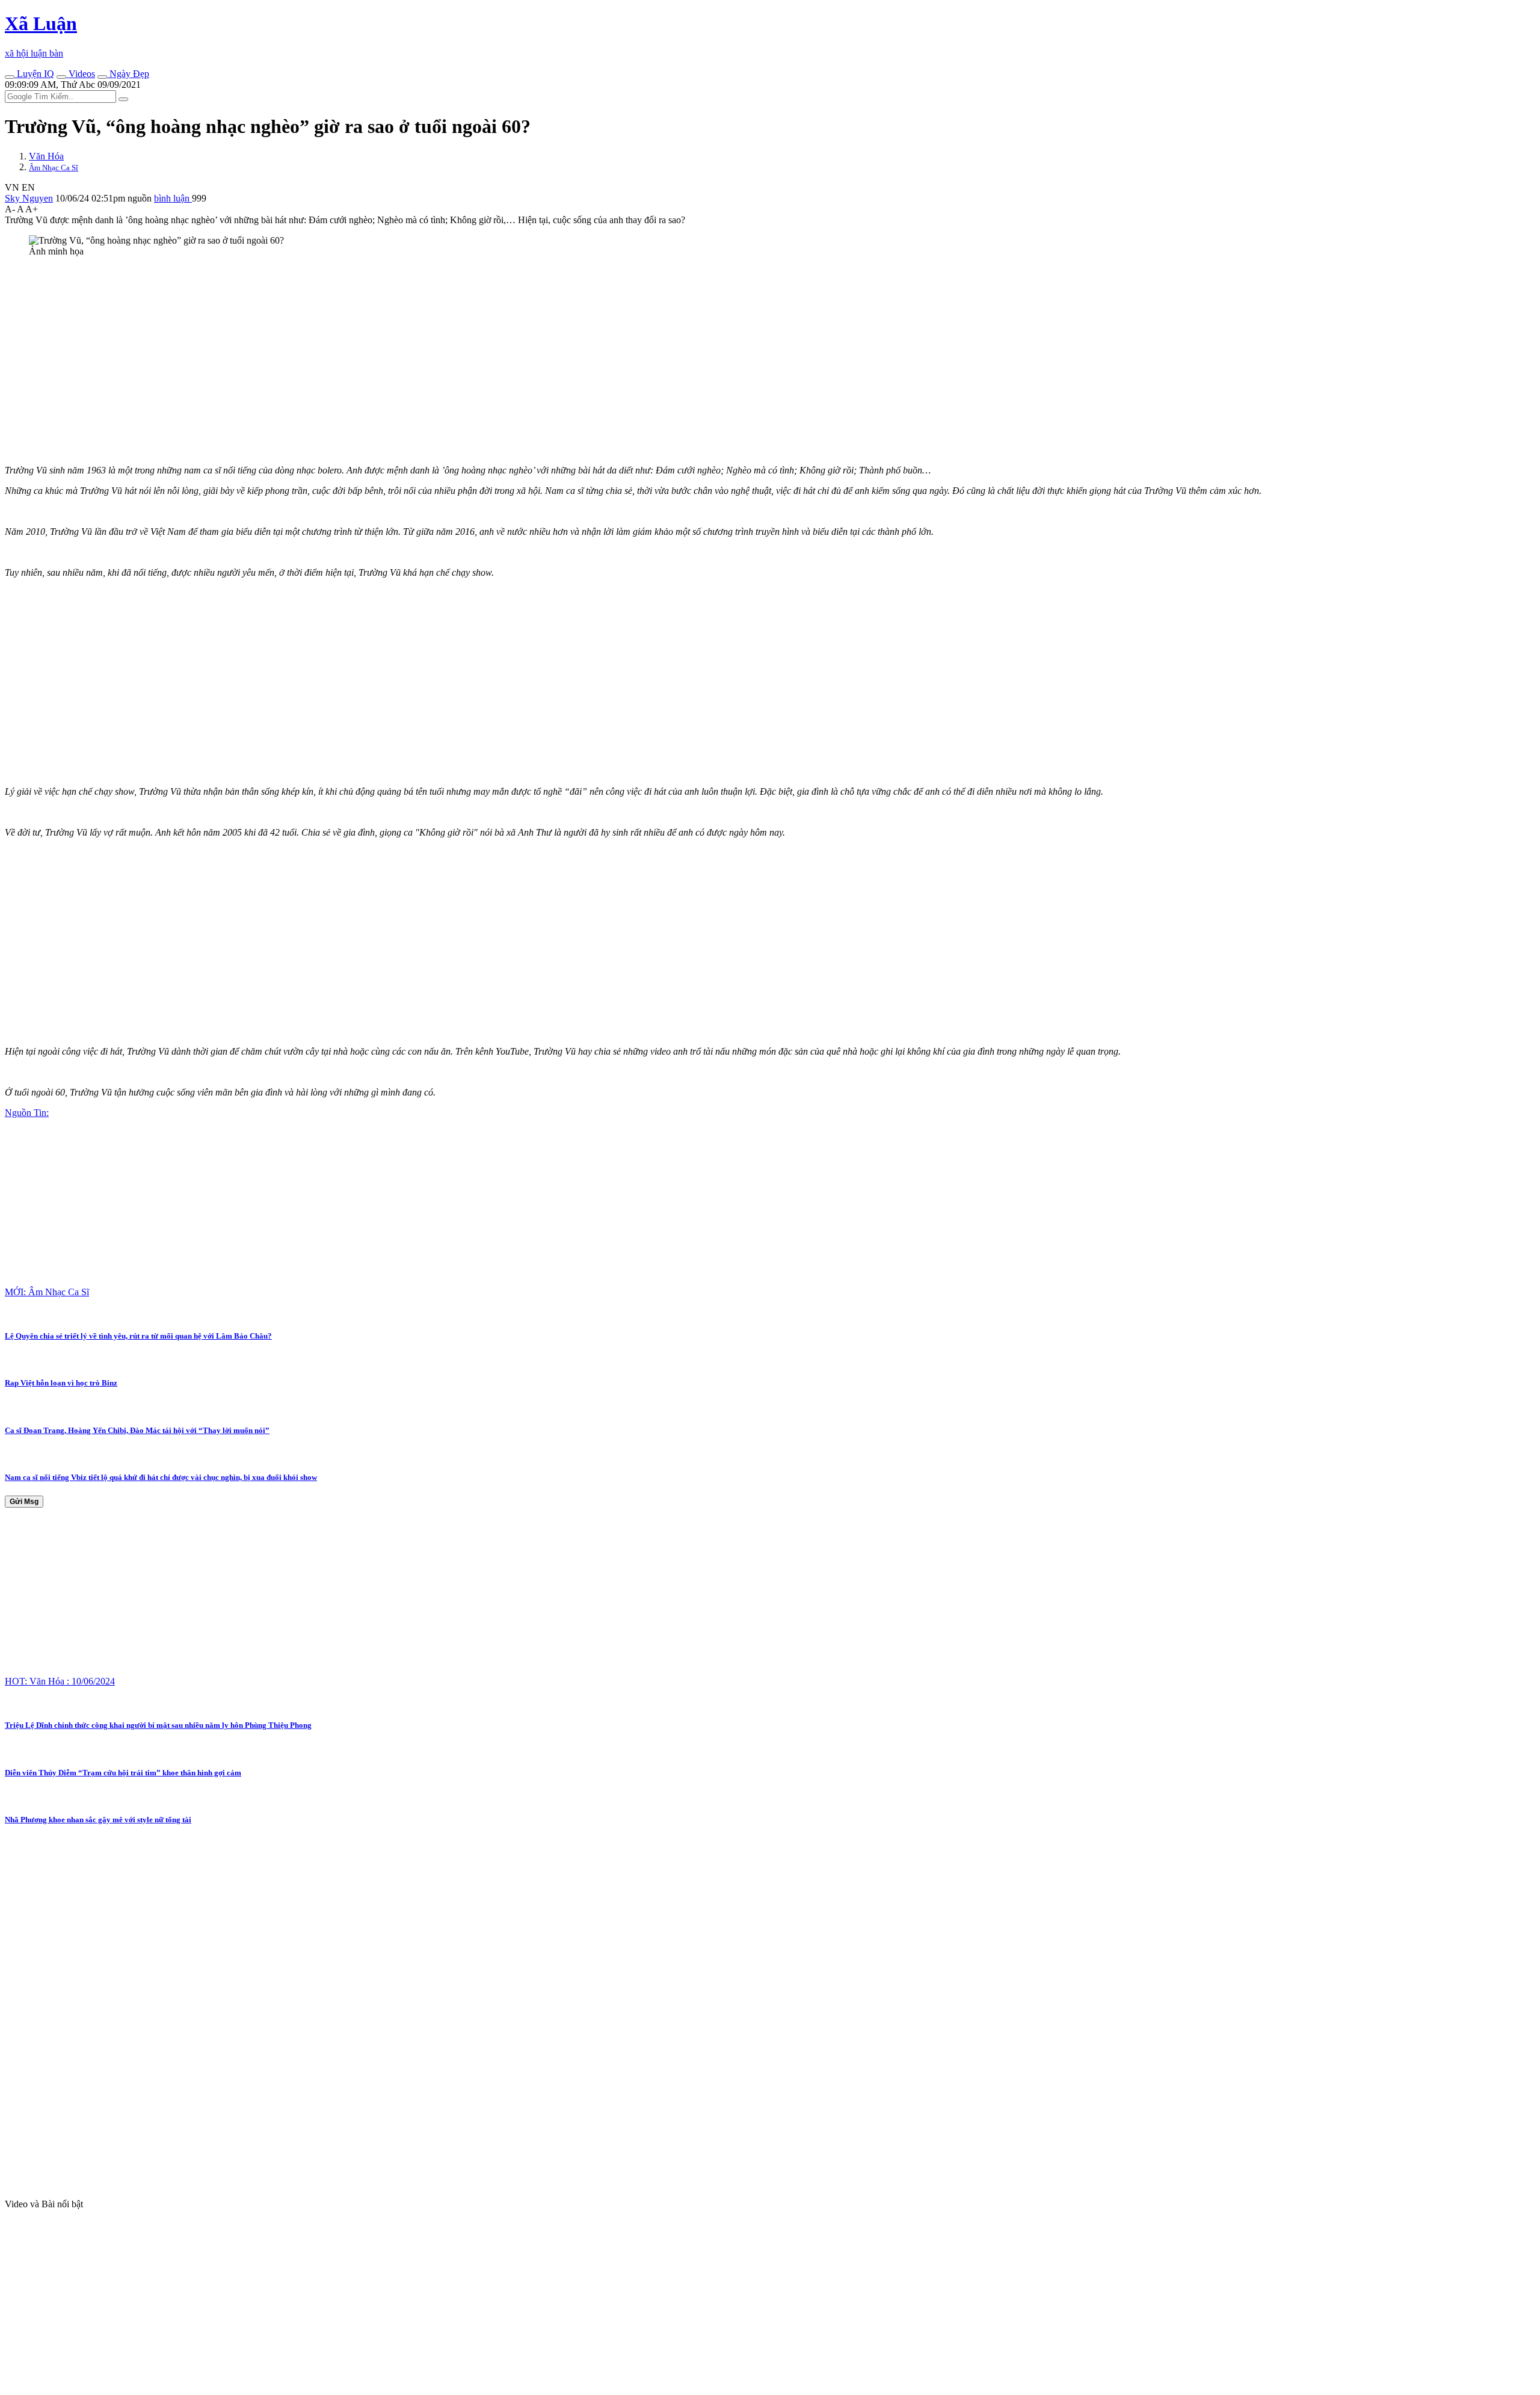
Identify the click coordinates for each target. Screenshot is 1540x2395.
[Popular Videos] (61, 77)
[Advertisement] (366, 351)
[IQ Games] (10, 77)
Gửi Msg (24, 1502)
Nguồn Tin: (27, 1113)
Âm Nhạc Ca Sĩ (54, 168)
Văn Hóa (46, 156)
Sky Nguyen (29, 198)
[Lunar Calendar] (102, 77)
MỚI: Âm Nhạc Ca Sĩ (47, 1292)
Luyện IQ (34, 74)
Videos (81, 74)
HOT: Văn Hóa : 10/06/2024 (60, 1681)
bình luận (173, 198)
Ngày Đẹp (128, 74)
